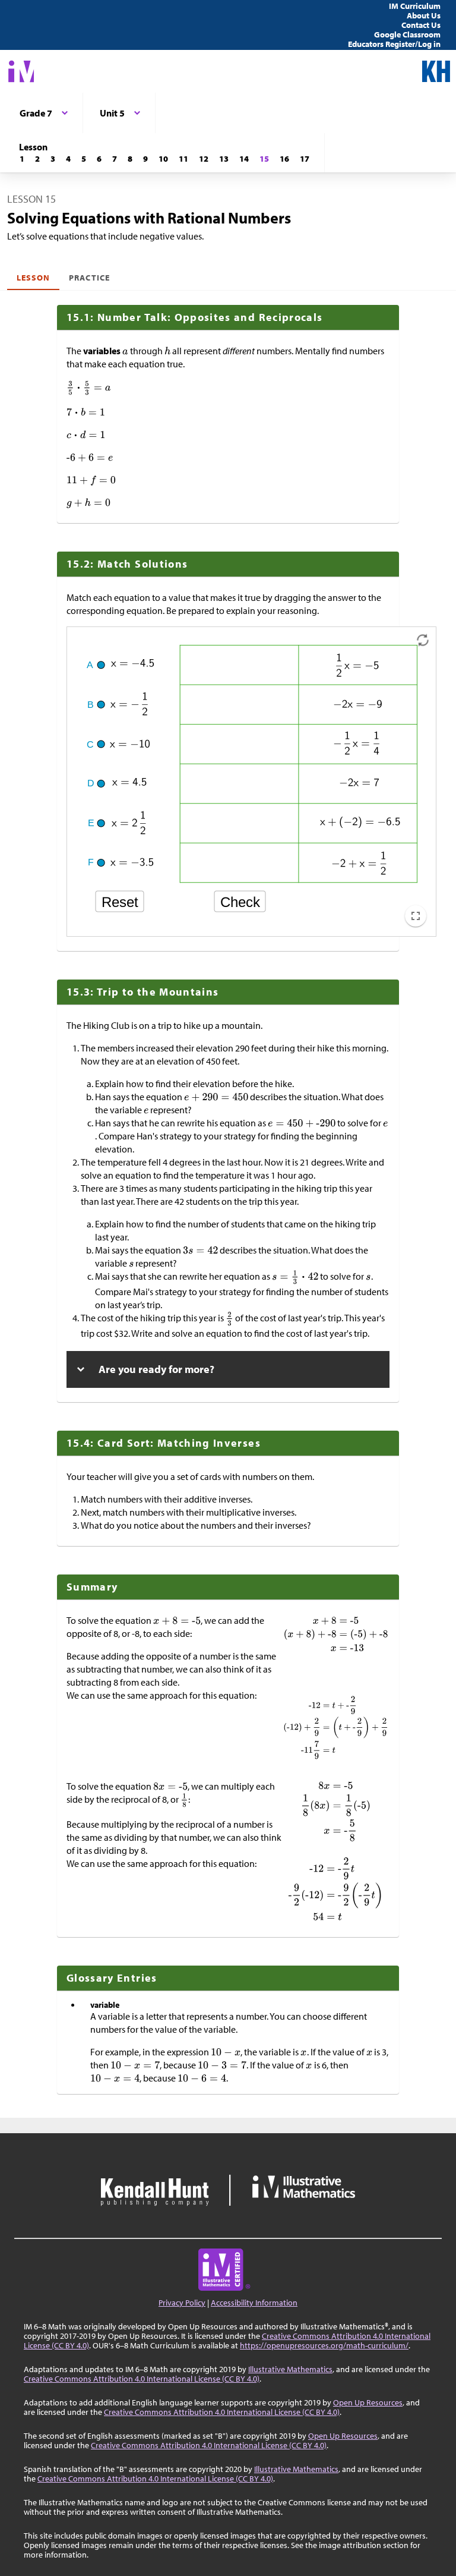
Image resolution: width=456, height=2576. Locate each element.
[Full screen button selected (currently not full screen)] (416, 916)
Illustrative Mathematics (290, 2369)
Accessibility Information (254, 2303)
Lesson (33, 278)
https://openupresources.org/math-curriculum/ (324, 2345)
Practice (89, 278)
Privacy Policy (182, 2303)
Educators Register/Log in (394, 44)
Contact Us (421, 25)
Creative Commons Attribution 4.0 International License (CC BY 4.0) (142, 2379)
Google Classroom (407, 34)
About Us (424, 15)
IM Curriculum (415, 6)
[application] (251, 782)
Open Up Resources (368, 2402)
